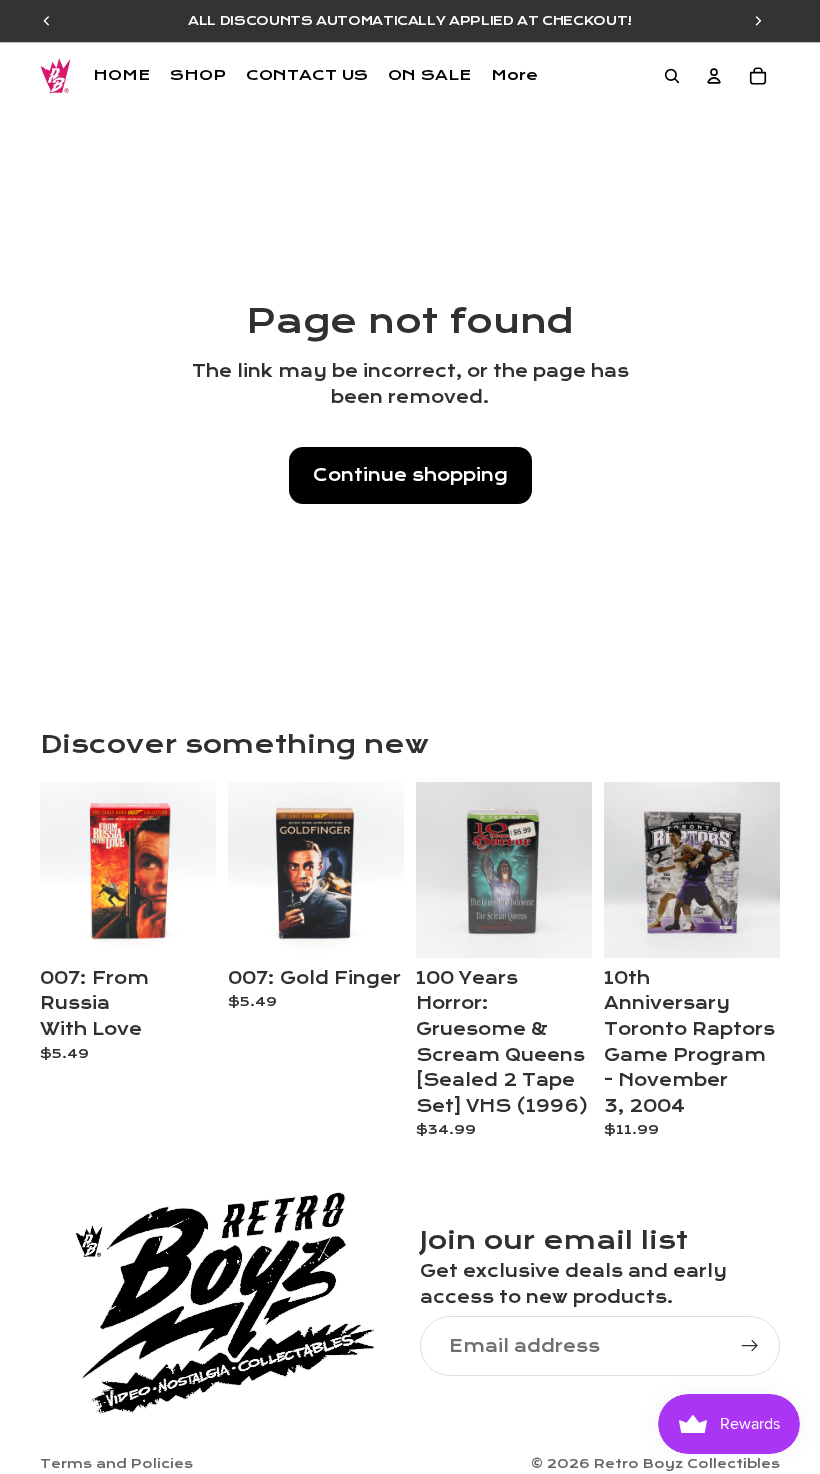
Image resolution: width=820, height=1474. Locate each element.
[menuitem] (514, 76)
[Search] (672, 76)
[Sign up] (750, 1347)
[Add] (185, 927)
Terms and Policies (116, 1464)
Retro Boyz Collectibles (687, 1464)
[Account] (714, 76)
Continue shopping (410, 475)
